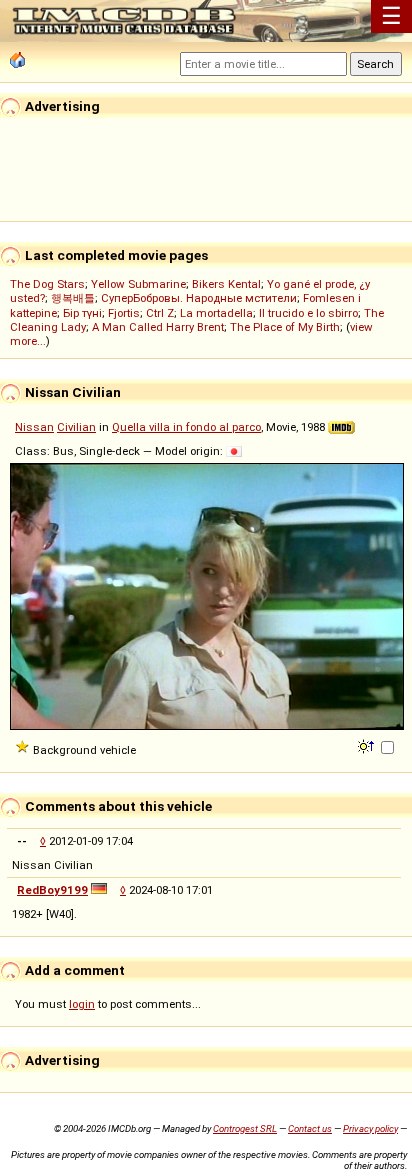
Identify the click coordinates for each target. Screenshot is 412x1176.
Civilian (76, 427)
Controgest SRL (245, 1128)
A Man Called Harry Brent (158, 327)
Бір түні (82, 313)
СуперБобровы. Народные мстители (199, 298)
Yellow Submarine (138, 284)
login (82, 1004)
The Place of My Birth (285, 327)
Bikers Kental (226, 284)
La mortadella (216, 313)
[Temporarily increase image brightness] (367, 745)
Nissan (34, 427)
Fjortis (124, 313)
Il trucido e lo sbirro (308, 313)
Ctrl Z (160, 313)
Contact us (310, 1128)
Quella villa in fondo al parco (186, 427)
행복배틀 (73, 298)
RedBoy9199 (52, 890)
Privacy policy (370, 1128)
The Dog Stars (47, 284)
